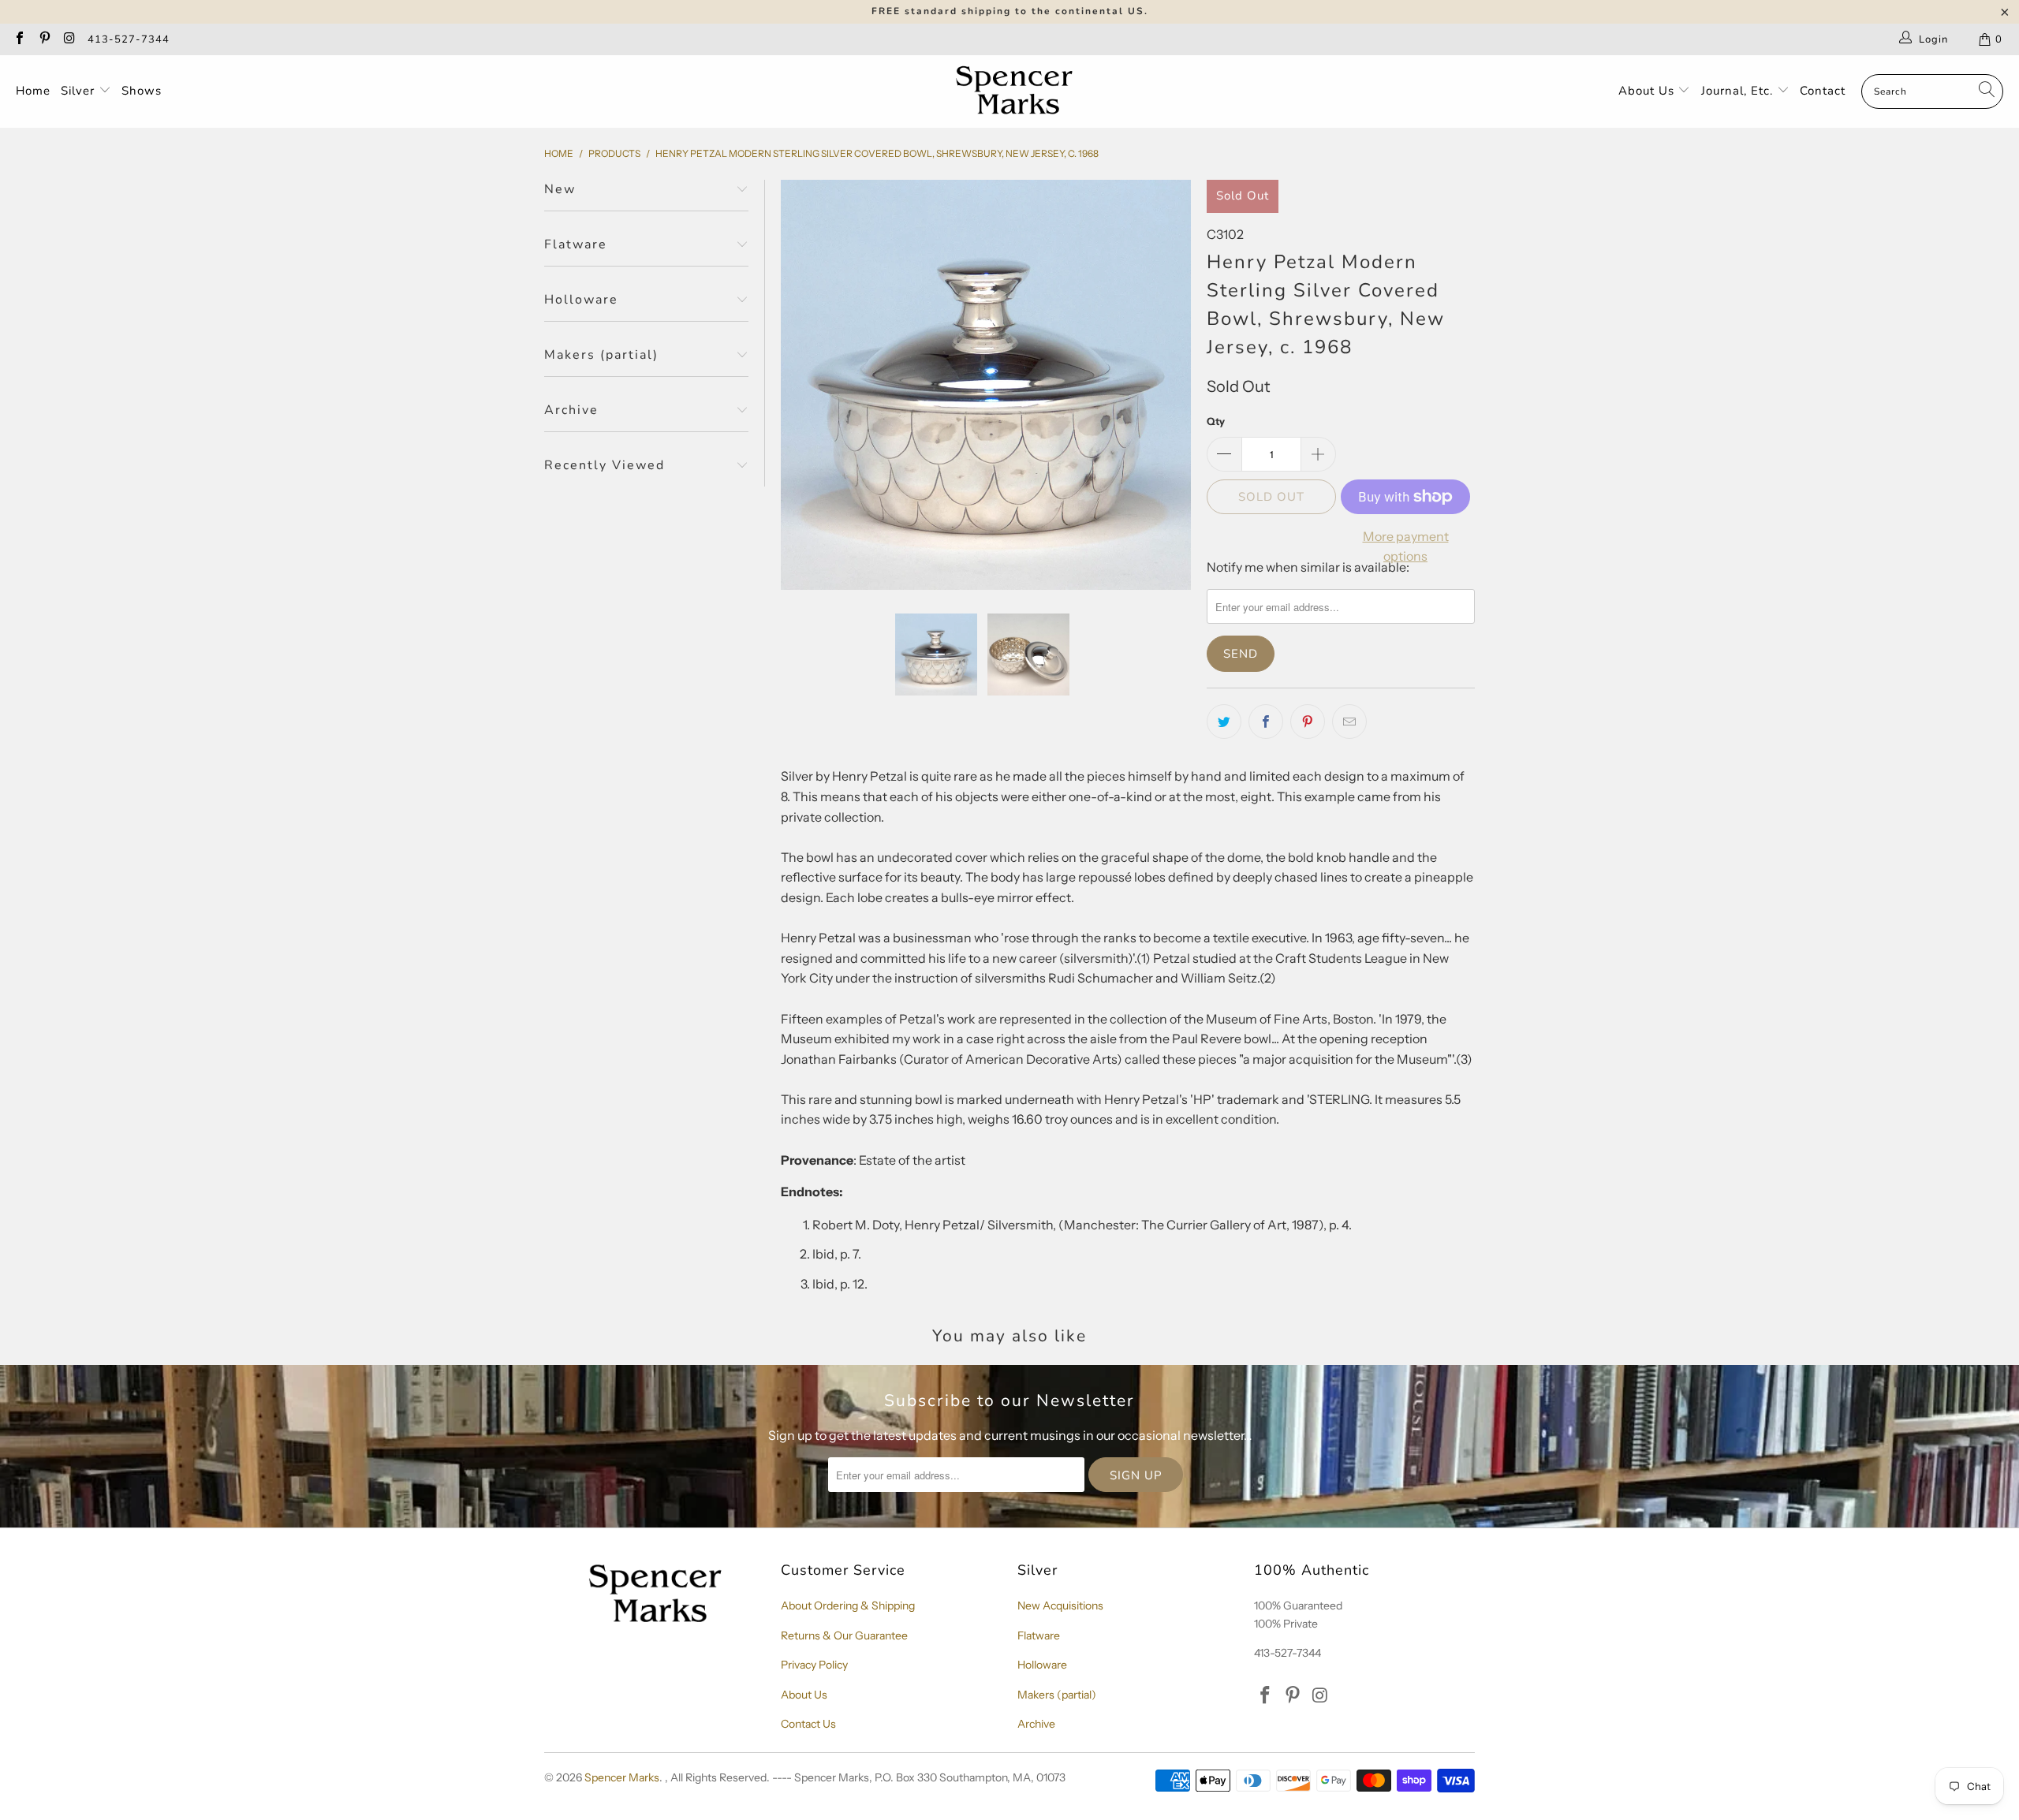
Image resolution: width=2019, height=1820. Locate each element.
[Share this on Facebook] (1266, 722)
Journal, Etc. (1739, 91)
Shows (142, 91)
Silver (80, 91)
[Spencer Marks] (1018, 91)
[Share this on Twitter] (1224, 722)
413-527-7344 (129, 39)
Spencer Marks (622, 1777)
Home (33, 91)
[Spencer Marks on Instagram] (69, 39)
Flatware (1039, 1635)
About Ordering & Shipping (848, 1606)
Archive (1036, 1724)
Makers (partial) (1057, 1695)
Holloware (1042, 1665)
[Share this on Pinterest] (1308, 722)
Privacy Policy (814, 1665)
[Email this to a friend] (1349, 722)
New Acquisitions (1060, 1606)
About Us (1648, 91)
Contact (1823, 91)
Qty (1216, 421)
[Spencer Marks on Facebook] (19, 39)
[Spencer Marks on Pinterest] (43, 39)
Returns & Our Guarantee (844, 1635)
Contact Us (808, 1724)
